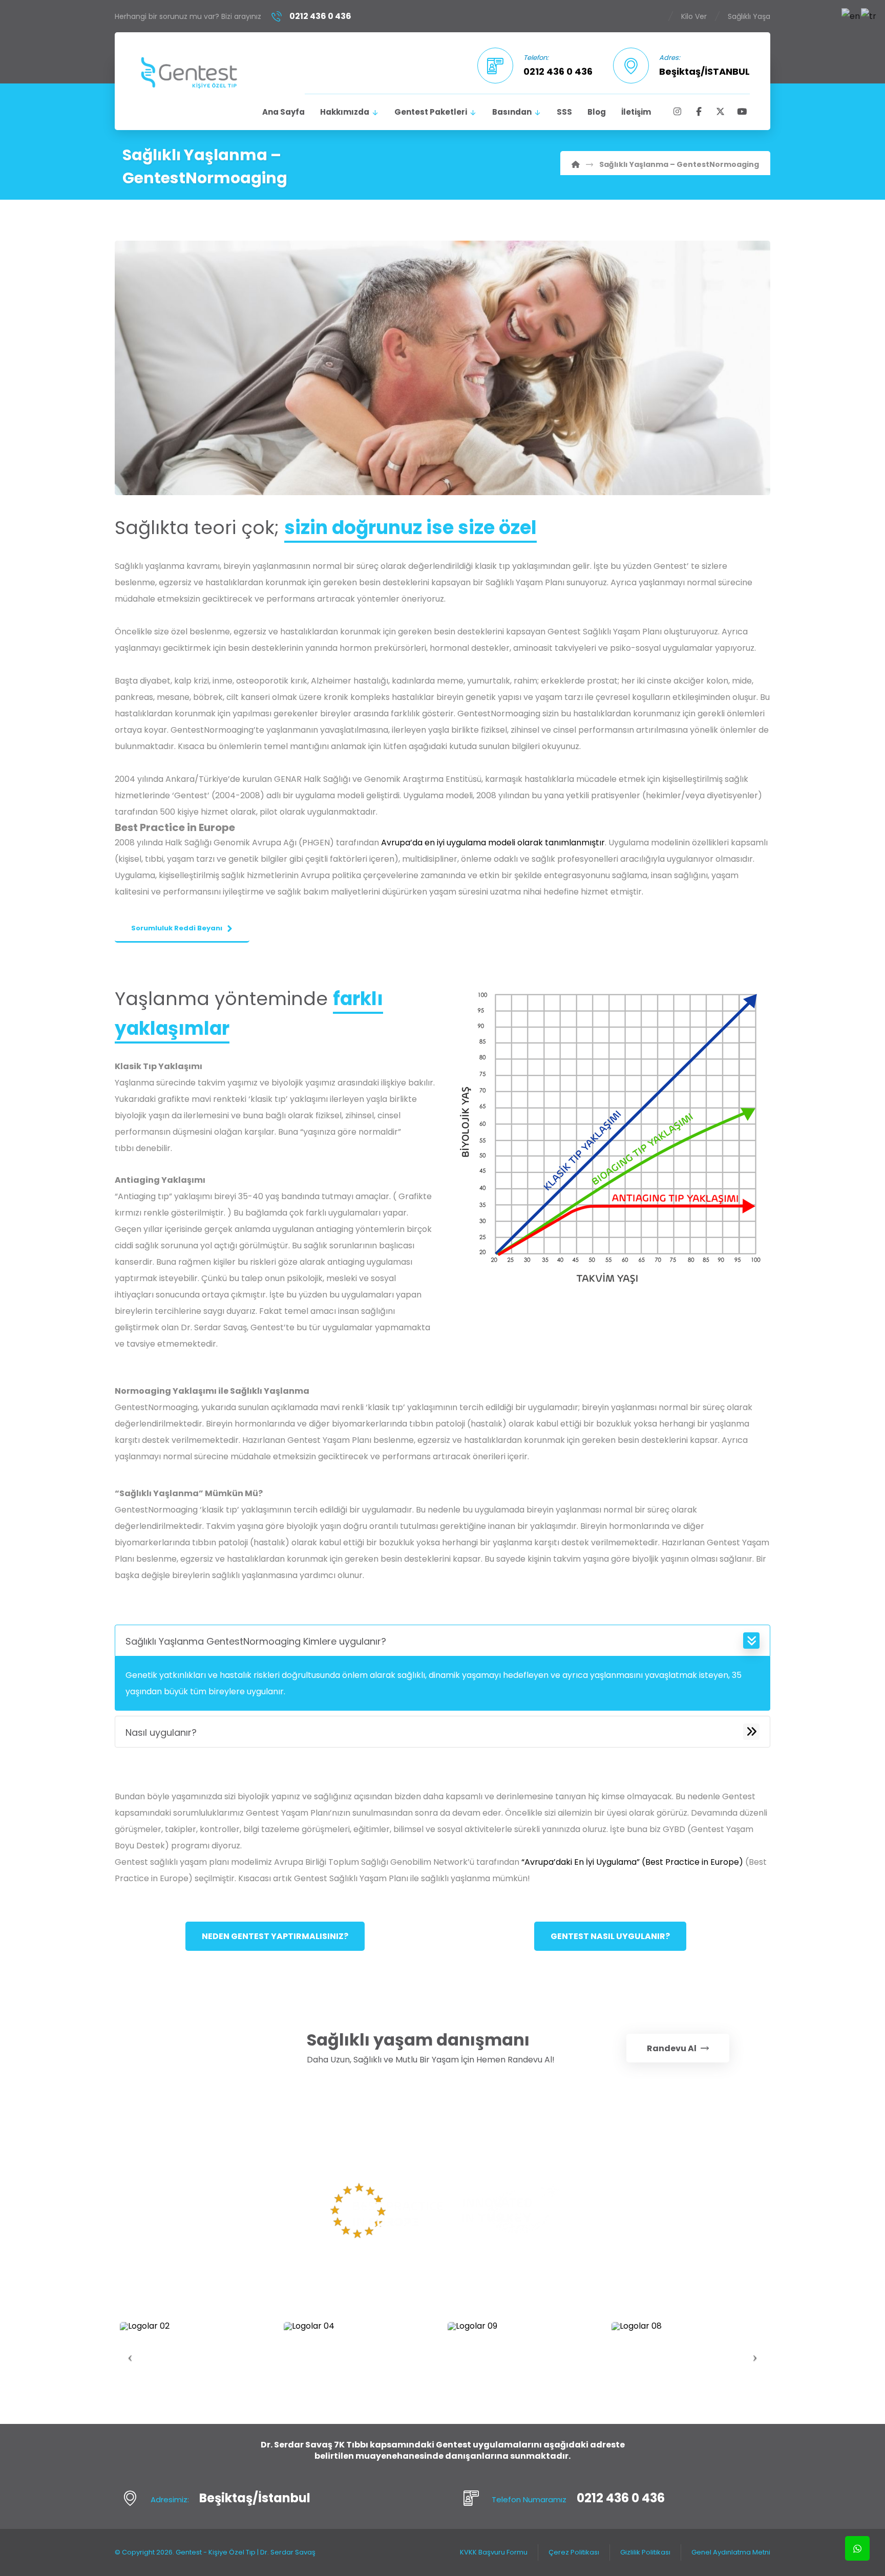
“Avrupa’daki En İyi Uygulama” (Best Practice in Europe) (632, 1862)
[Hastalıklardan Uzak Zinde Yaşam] (189, 72)
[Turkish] (869, 16)
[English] (851, 16)
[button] (677, 112)
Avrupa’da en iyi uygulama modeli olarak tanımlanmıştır (493, 843)
